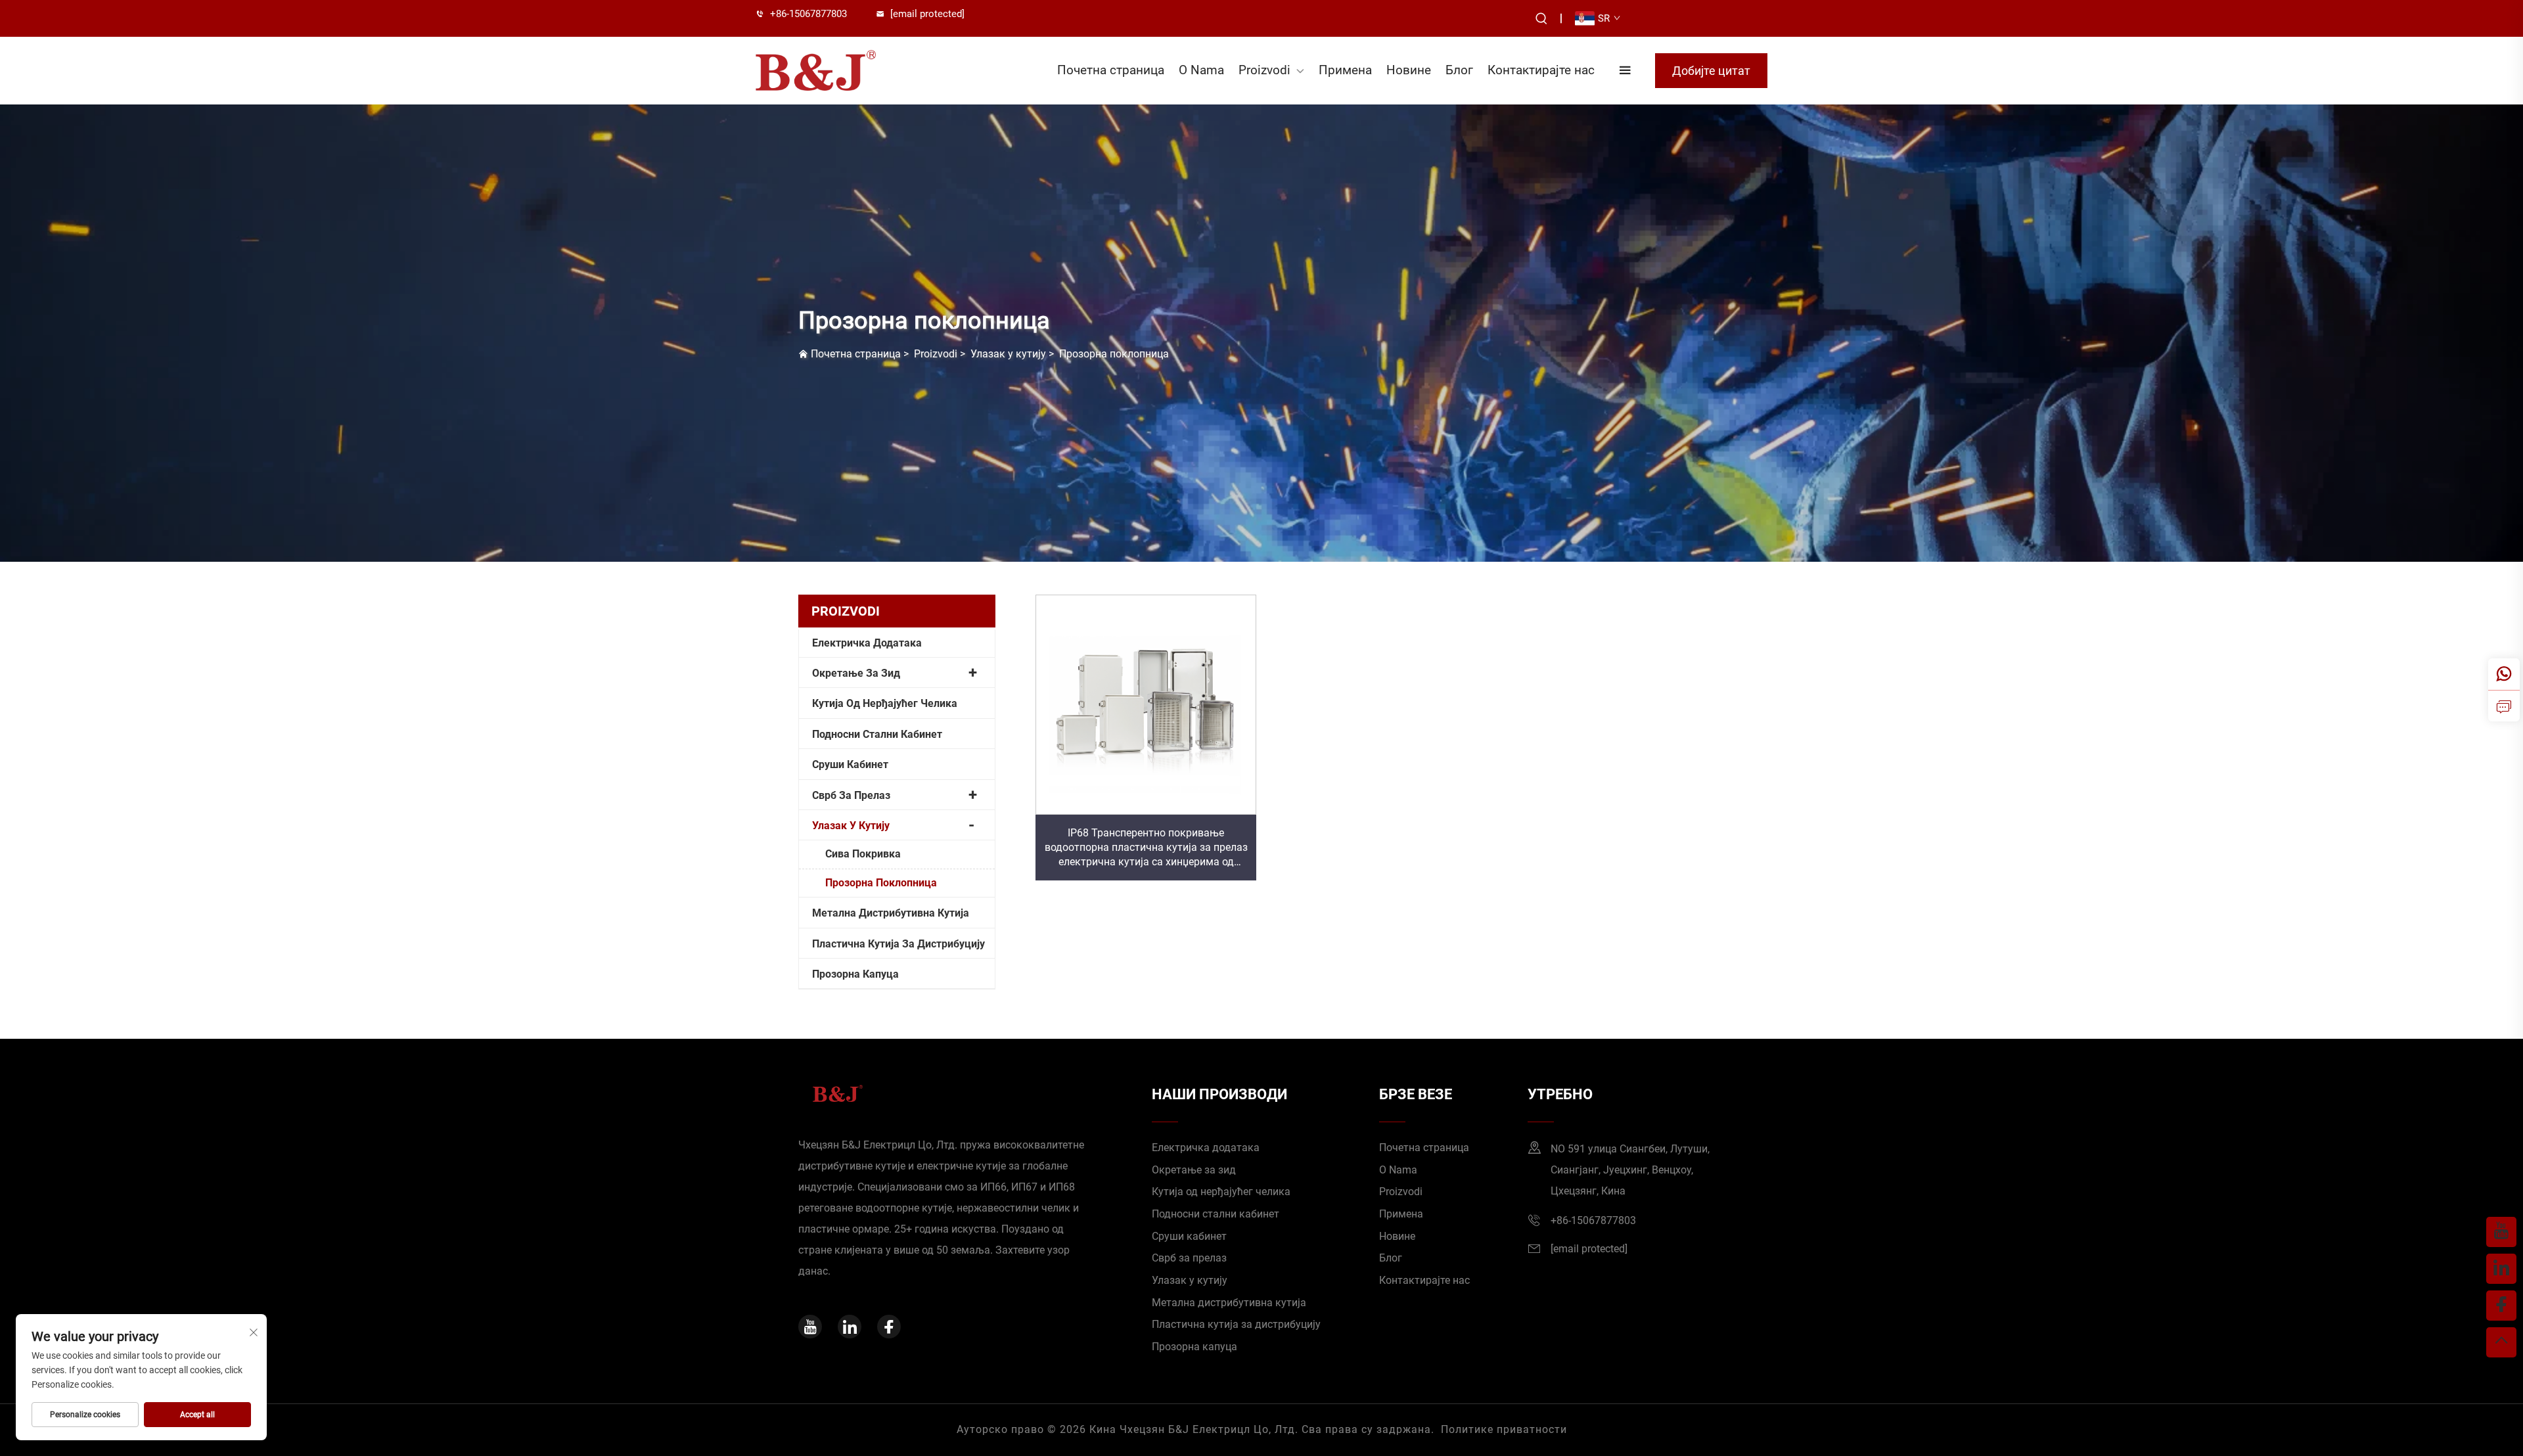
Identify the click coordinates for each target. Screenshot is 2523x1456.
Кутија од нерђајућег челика (885, 703)
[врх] (2501, 1342)
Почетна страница (1111, 70)
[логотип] (832, 70)
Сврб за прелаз (851, 795)
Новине (1409, 70)
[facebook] (889, 1327)
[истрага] (2504, 706)
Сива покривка (863, 854)
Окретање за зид (856, 673)
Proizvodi (1264, 70)
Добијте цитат (1711, 71)
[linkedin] (850, 1327)
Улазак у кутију (1008, 354)
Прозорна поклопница (1114, 354)
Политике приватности (1504, 1429)
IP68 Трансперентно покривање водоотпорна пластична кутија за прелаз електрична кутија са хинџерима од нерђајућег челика (1146, 848)
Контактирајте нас (1541, 70)
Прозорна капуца (855, 974)
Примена (1345, 70)
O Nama (1201, 70)
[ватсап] (2504, 674)
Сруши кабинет (850, 764)
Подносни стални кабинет (877, 734)
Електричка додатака (867, 643)
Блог (1459, 70)
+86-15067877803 (808, 14)
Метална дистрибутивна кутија (891, 913)
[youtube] (810, 1327)
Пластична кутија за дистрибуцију (898, 944)
